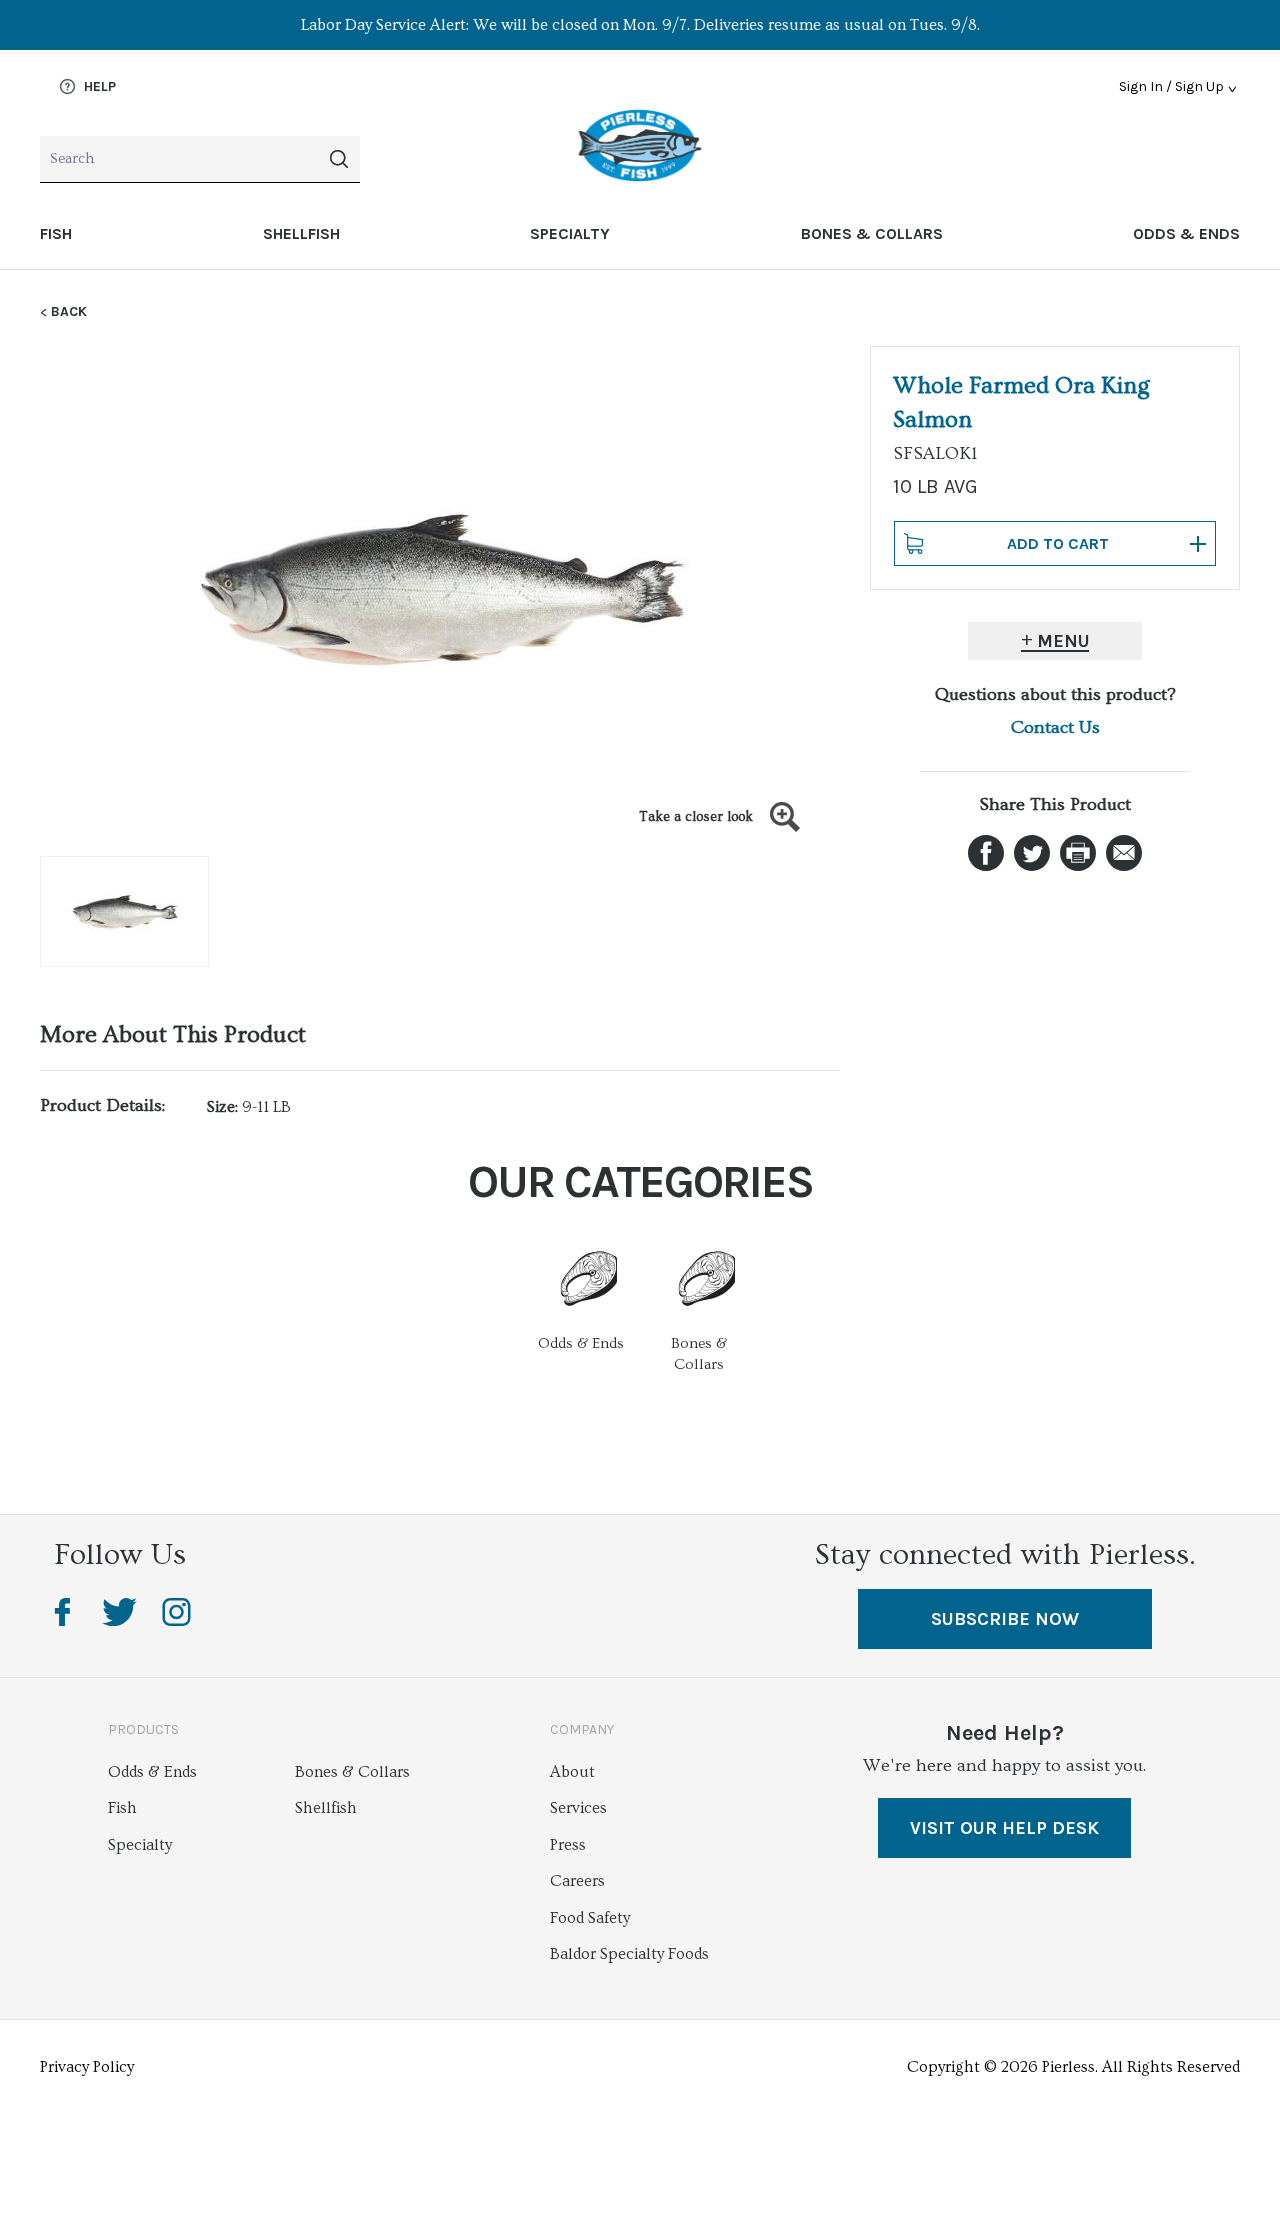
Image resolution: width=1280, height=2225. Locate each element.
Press (568, 1845)
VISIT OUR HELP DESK (1004, 1828)
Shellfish (301, 233)
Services (578, 1808)
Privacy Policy (87, 2067)
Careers (577, 1881)
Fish (56, 233)
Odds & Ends (1186, 233)
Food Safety (590, 1918)
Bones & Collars (872, 233)
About (572, 1772)
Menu (1063, 641)
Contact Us (1055, 727)
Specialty (570, 233)
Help (98, 87)
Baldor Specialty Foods (629, 1954)
